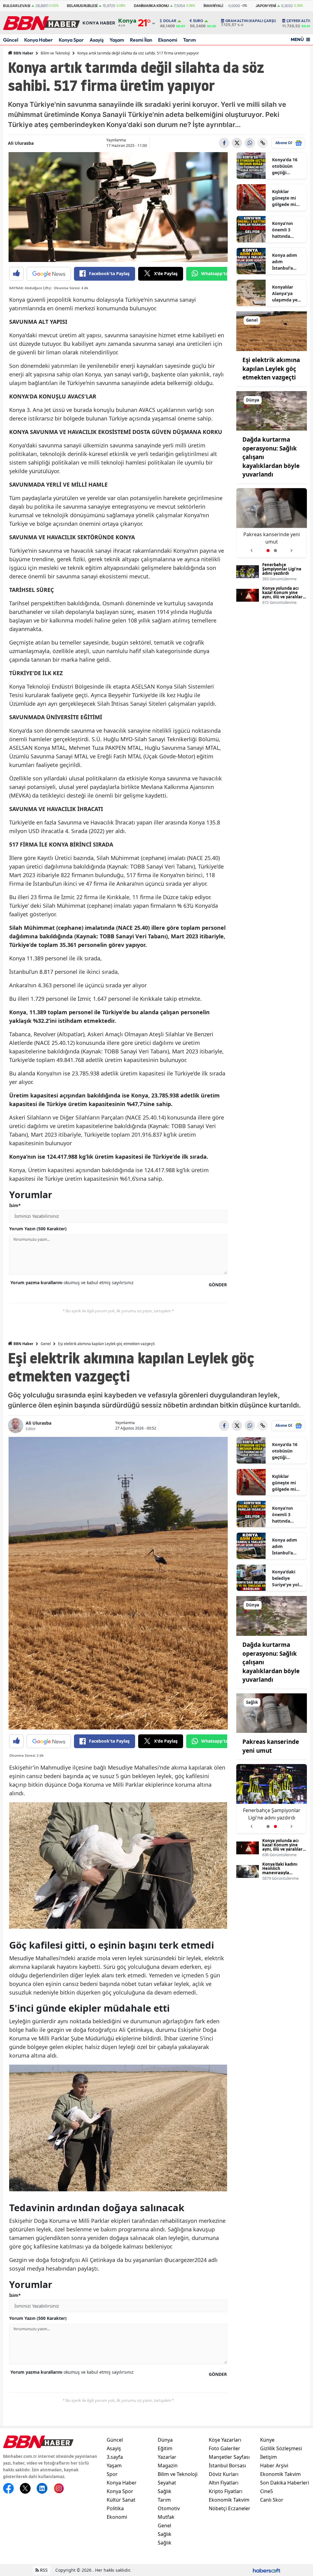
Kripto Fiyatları (226, 2491)
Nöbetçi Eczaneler (230, 2508)
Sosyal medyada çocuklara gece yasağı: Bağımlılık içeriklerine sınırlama (272, 538)
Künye (267, 2440)
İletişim (269, 2457)
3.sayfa (115, 2457)
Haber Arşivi (274, 2466)
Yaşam (117, 40)
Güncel (11, 40)
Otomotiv (169, 2508)
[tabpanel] (272, 523)
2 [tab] (275, 551)
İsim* (15, 1205)
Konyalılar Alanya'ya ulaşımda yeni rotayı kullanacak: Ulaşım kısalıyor (287, 293)
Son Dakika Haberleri (285, 2483)
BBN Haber (23, 53)
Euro (198, 21)
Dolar (170, 21)
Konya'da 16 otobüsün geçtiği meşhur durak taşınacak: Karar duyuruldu (287, 166)
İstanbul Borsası (227, 2466)
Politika (115, 2508)
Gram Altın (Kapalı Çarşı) (251, 21)
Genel (46, 1344)
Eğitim (165, 2448)
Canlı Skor (272, 2500)
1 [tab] (268, 551)
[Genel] (272, 331)
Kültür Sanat (121, 2500)
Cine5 (267, 2491)
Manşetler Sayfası (229, 2457)
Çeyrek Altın (299, 21)
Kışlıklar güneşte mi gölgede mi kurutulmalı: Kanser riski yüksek (285, 198)
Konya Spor (71, 40)
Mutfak (166, 2517)
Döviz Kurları (224, 2474)
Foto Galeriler (225, 2448)
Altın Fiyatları (224, 2483)
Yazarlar (167, 2457)
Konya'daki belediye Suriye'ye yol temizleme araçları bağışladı (285, 1578)
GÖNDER (218, 1285)
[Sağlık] (272, 1713)
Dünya (165, 2440)
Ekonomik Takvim (229, 2500)
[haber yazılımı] (267, 2570)
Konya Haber (39, 40)
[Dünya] (272, 410)
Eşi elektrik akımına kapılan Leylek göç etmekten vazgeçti (271, 369)
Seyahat (167, 2483)
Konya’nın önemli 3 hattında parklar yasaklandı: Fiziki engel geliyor (284, 230)
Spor (112, 2474)
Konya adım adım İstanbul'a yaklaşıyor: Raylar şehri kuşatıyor (285, 262)
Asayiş (97, 40)
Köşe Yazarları (225, 2440)
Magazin (168, 2466)
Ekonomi (168, 40)
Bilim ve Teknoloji (55, 53)
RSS (43, 2570)
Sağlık (165, 2491)
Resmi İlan (141, 40)
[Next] (292, 548)
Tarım (190, 40)
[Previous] (251, 548)
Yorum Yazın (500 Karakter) (38, 1229)
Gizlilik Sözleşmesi (281, 2448)
